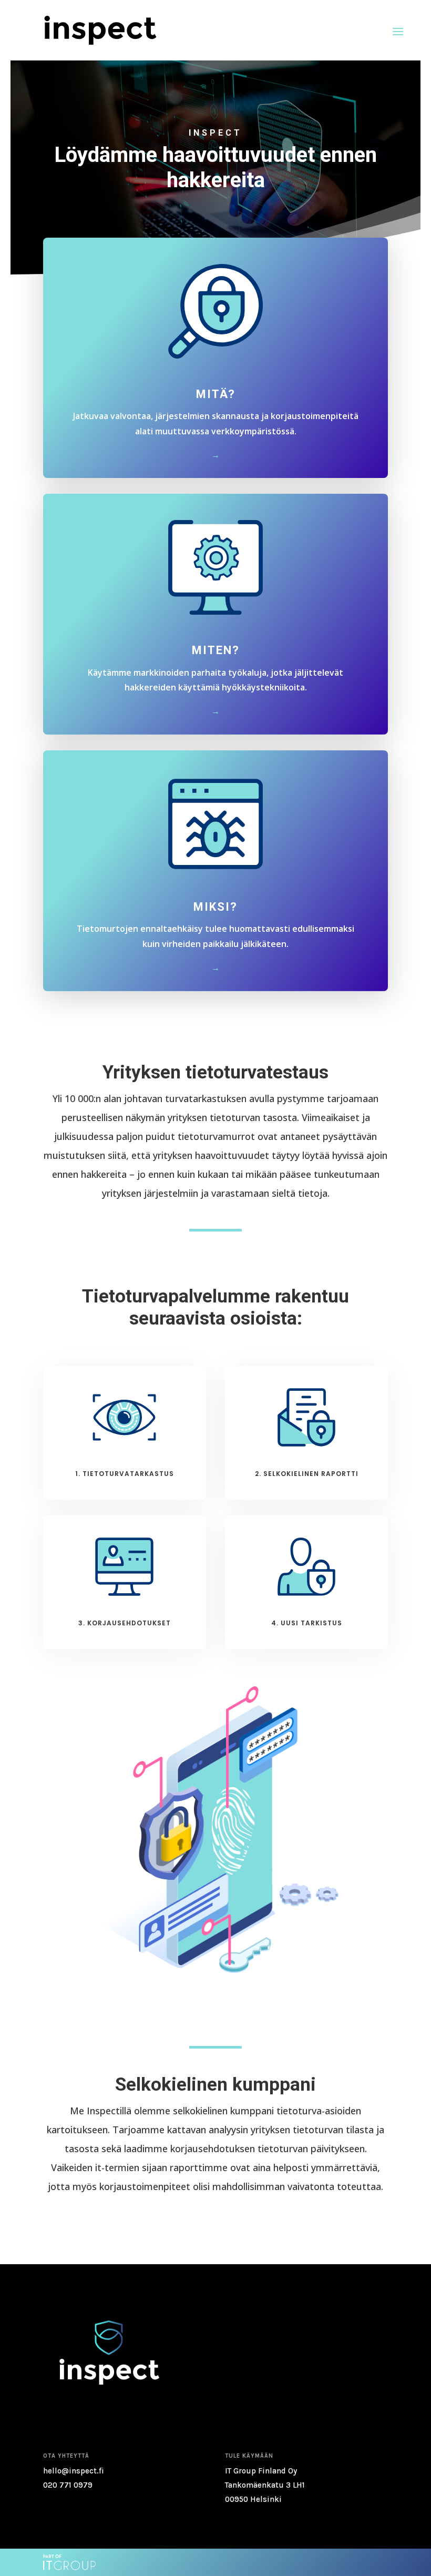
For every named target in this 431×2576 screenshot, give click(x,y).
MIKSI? (215, 907)
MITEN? (216, 650)
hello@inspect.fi (74, 2471)
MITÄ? (216, 394)
